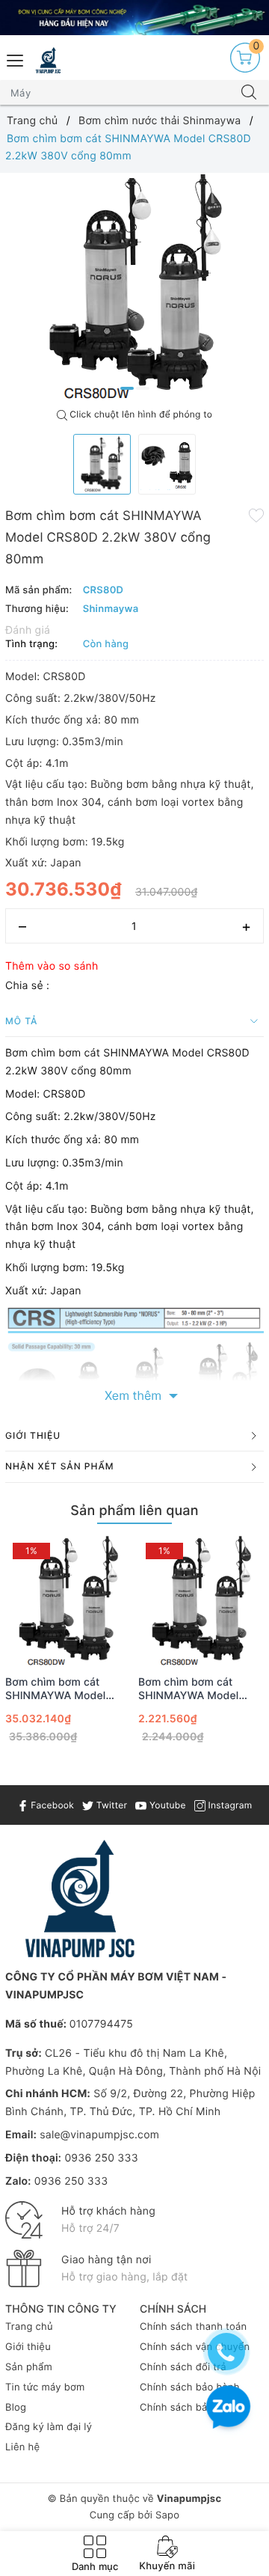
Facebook (51, 1805)
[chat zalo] (228, 2409)
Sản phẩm (29, 2367)
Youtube (166, 1805)
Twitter (110, 1805)
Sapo (167, 2515)
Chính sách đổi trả (183, 2367)
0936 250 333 (101, 2158)
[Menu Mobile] (16, 59)
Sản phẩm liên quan (134, 1511)
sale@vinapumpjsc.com (99, 2135)
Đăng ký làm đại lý (49, 2427)
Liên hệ (22, 2447)
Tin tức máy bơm (45, 2387)
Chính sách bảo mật (187, 2408)
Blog (16, 2408)
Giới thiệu (28, 2347)
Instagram (229, 1805)
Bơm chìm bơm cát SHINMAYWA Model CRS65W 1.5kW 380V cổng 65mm (193, 1689)
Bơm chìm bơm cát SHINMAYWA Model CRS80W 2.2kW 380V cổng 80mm (61, 1689)
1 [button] (127, 388)
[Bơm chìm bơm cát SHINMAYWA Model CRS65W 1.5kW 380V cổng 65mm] (201, 1601)
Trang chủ (29, 2327)
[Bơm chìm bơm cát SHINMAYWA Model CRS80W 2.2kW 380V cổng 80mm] (68, 1601)
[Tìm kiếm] (249, 93)
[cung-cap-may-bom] (134, 18)
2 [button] (143, 388)
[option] (134, 287)
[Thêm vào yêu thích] (256, 515)
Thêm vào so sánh (52, 966)
